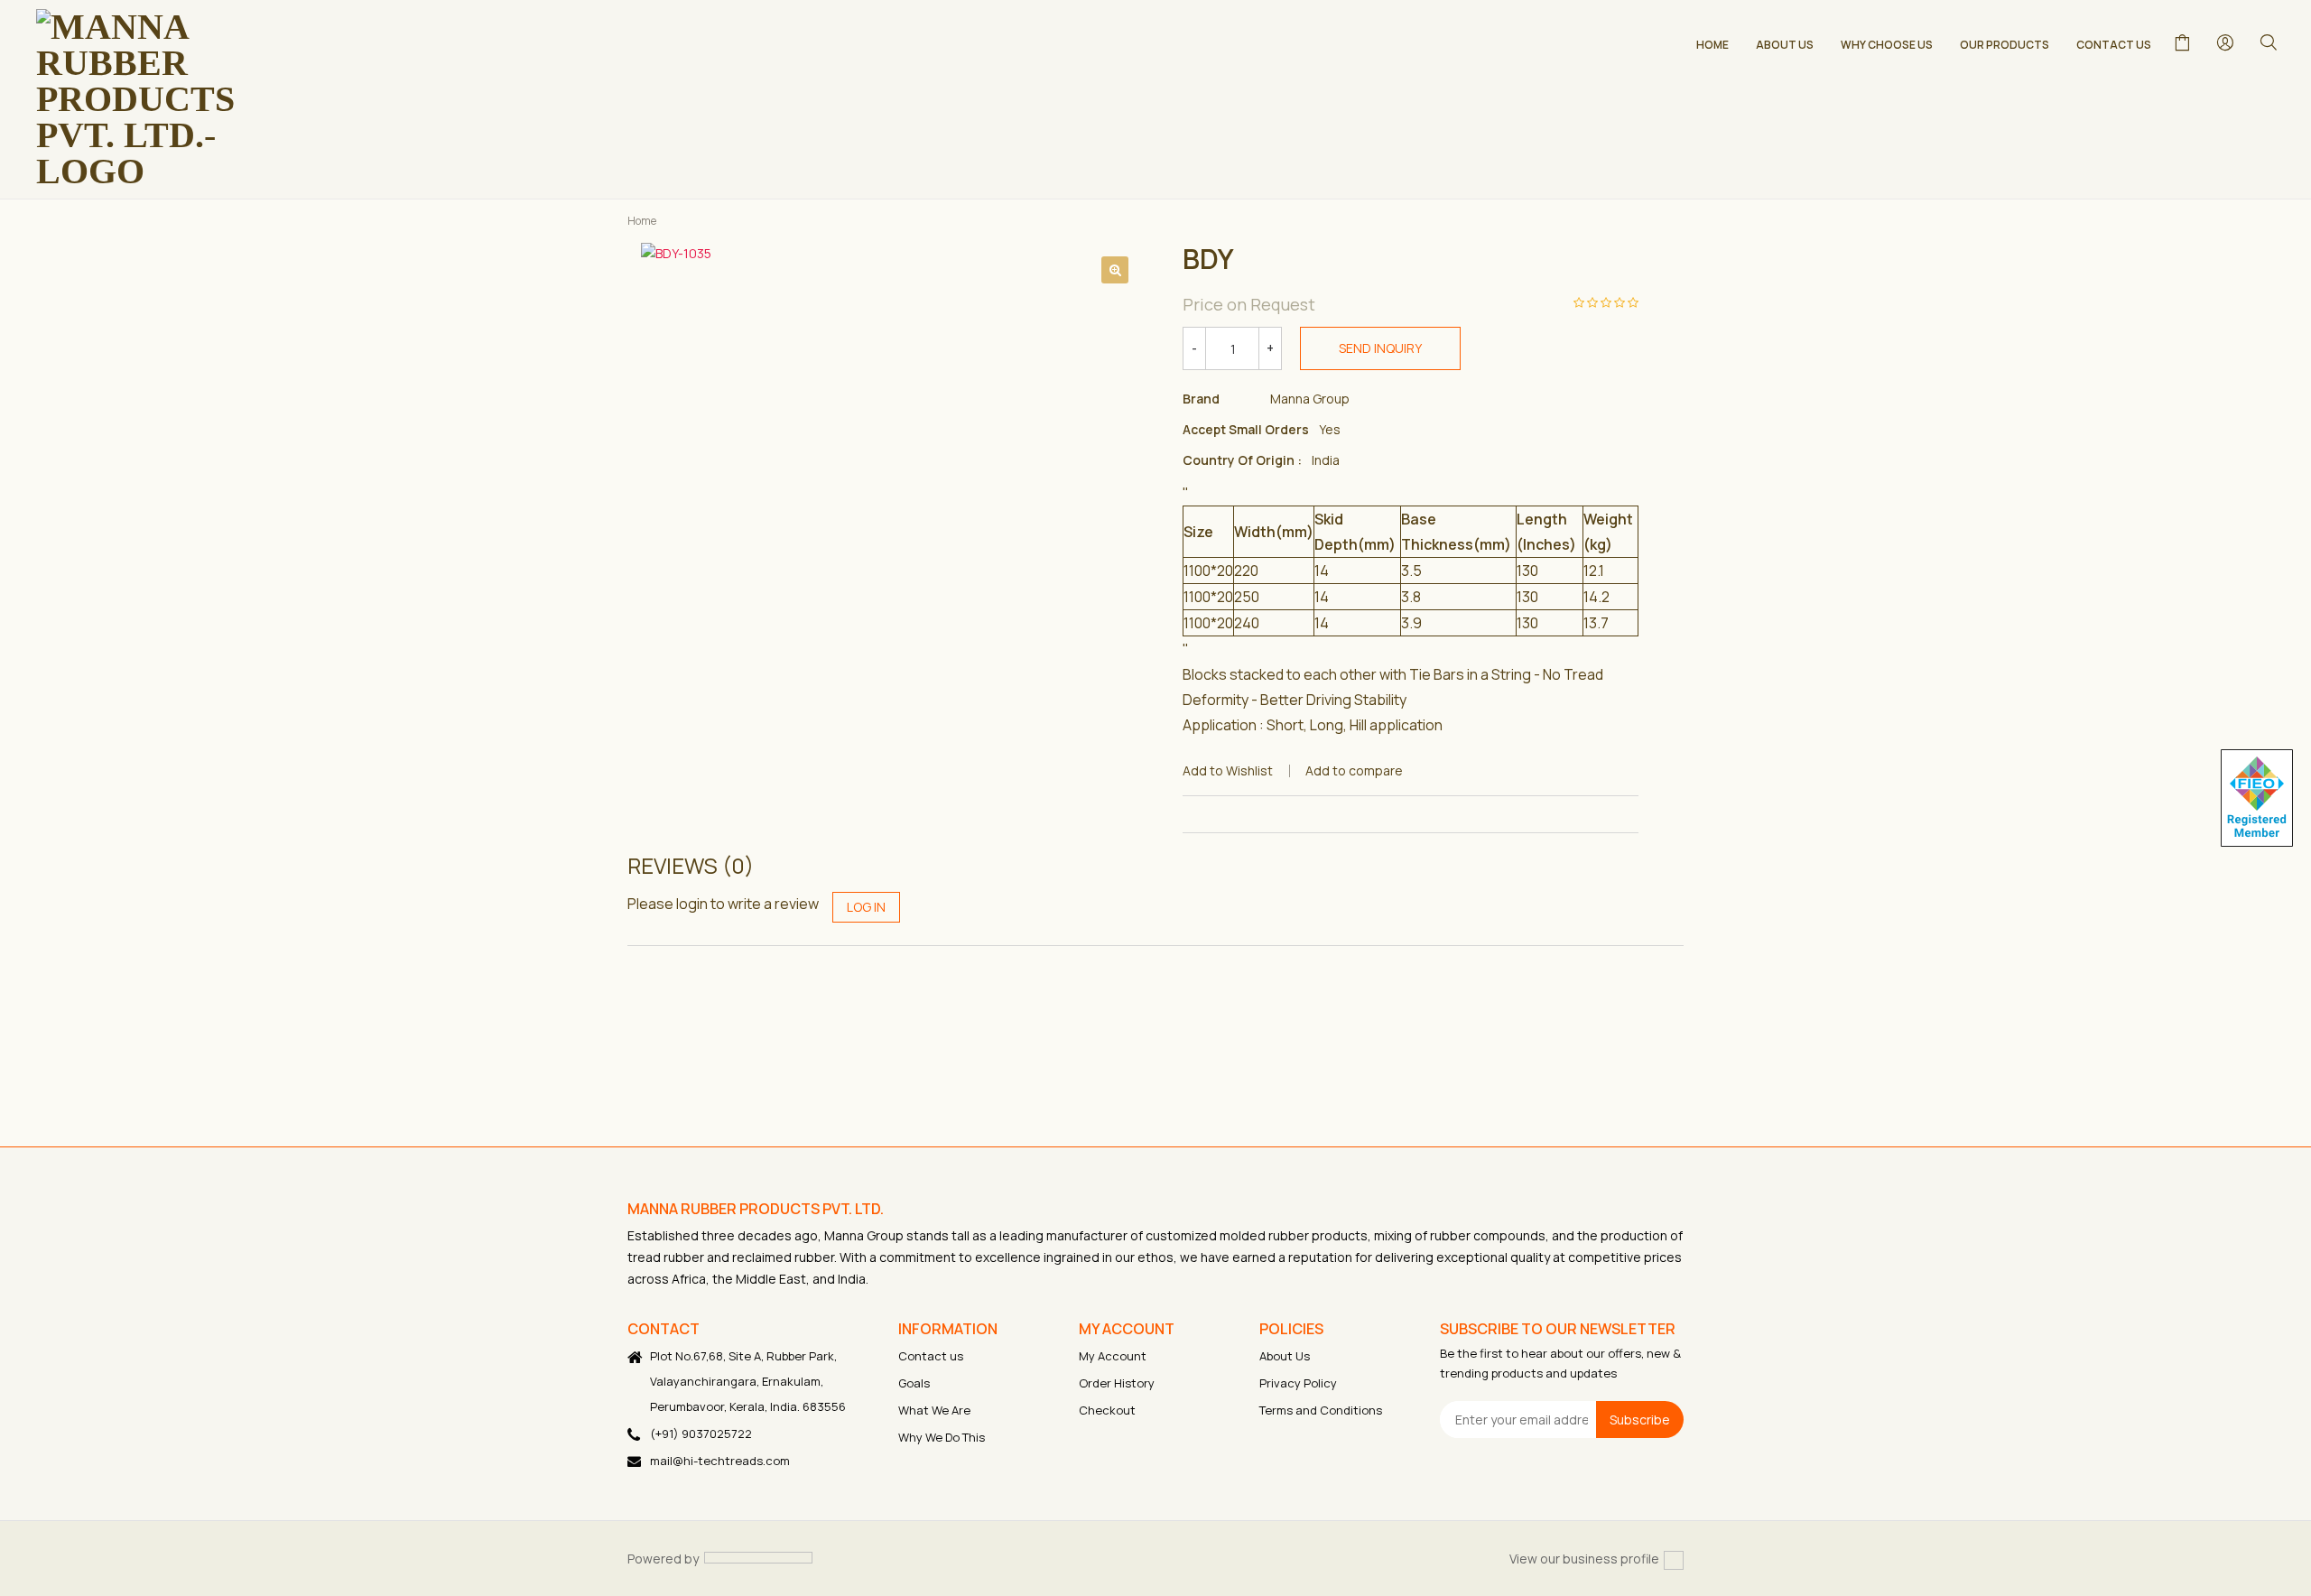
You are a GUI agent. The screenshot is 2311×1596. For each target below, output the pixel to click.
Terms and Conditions (1321, 1410)
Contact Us (2114, 45)
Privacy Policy (1298, 1383)
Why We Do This (942, 1437)
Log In (866, 907)
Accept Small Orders (1246, 429)
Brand (1201, 399)
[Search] (2268, 42)
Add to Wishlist (1228, 770)
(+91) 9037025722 (701, 1434)
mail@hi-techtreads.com (720, 1461)
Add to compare (1354, 770)
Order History (1117, 1383)
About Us (1785, 45)
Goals (914, 1383)
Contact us (931, 1356)
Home (1712, 45)
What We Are (934, 1410)
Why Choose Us (1887, 45)
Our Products (2005, 45)
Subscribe (1640, 1419)
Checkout (1107, 1410)
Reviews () (691, 866)
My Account (1113, 1356)
